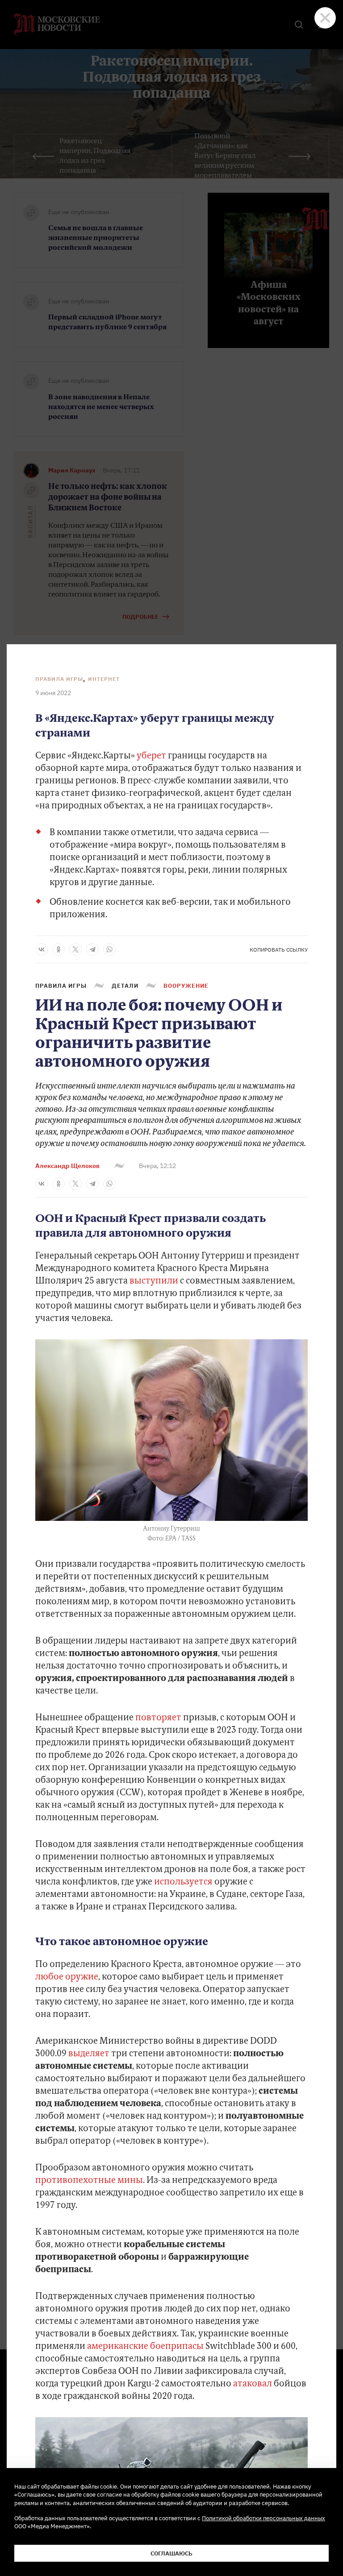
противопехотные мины (89, 2181)
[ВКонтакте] (42, 949)
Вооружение (186, 986)
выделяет (89, 2054)
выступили (154, 1281)
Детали (125, 986)
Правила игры (59, 679)
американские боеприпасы (145, 2347)
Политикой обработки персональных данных (264, 2518)
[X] (75, 949)
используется (183, 1882)
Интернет (104, 679)
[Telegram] (92, 949)
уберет (151, 756)
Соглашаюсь (171, 2553)
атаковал (253, 2384)
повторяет (158, 1718)
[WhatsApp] (109, 949)
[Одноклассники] (59, 949)
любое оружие (67, 1977)
